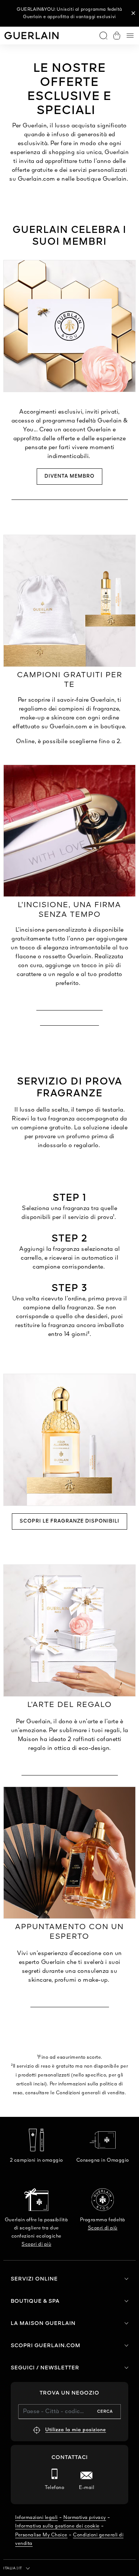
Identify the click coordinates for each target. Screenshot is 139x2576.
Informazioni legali (37, 2518)
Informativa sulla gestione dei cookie (57, 2526)
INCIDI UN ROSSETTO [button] (69, 1021)
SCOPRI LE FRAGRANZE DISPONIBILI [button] (69, 1521)
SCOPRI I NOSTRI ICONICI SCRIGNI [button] (70, 1771)
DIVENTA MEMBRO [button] (69, 476)
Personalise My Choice (41, 2535)
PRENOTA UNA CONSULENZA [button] (70, 2003)
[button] (133, 13)
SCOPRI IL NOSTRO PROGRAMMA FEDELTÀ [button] (70, 496)
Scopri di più (36, 2244)
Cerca (105, 2412)
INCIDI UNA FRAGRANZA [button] (69, 1006)
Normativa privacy (85, 2518)
